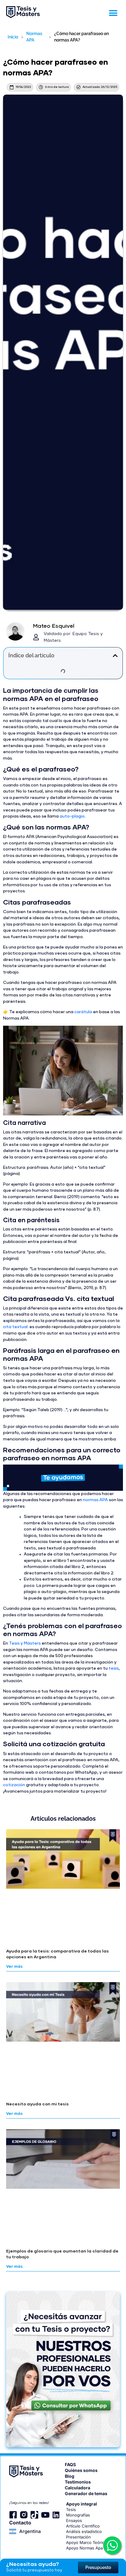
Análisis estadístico (84, 2531)
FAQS (70, 2464)
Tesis (71, 2509)
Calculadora (78, 2488)
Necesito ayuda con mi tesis (37, 2104)
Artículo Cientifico (83, 2526)
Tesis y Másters (25, 1643)
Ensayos (74, 2520)
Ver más (14, 1967)
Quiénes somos (81, 2470)
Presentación (78, 2537)
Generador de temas (86, 2493)
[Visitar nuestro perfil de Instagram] (24, 2515)
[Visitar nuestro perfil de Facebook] (13, 2515)
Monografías (78, 2515)
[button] (113, 13)
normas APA (95, 1500)
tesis (114, 1668)
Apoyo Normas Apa (84, 2548)
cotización (14, 1785)
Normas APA (34, 37)
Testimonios (78, 2482)
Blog (70, 2476)
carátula (83, 1012)
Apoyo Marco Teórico (86, 2542)
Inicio (13, 37)
